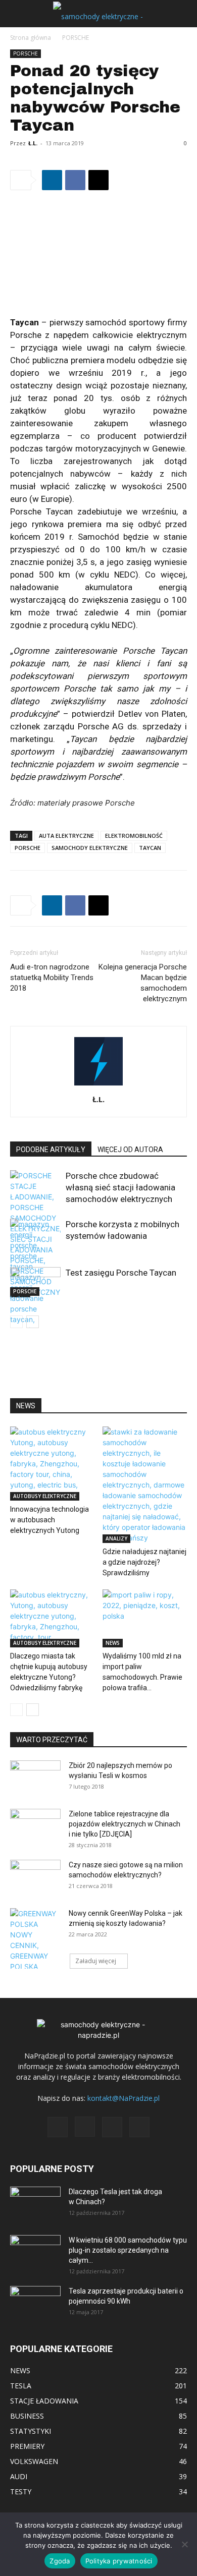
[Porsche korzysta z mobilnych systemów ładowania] (35, 1309)
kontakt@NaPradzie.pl (124, 2098)
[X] (98, 180)
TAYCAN (150, 848)
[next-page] (33, 1322)
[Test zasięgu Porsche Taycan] (35, 1281)
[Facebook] (75, 180)
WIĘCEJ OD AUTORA (130, 1150)
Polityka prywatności (119, 2561)
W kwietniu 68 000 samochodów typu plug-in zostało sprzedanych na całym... (128, 2250)
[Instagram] (85, 2127)
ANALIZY (116, 1538)
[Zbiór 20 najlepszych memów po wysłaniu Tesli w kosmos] (35, 1778)
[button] (17, 14)
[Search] (183, 14)
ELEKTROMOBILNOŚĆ (134, 836)
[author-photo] (98, 1085)
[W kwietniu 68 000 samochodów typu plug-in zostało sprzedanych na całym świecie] (35, 2249)
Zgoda (60, 2561)
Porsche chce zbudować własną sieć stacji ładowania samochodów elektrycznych (120, 1187)
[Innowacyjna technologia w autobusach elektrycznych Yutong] (53, 1464)
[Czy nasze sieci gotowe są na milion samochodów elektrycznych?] (35, 1875)
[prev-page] (16, 1322)
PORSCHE (76, 38)
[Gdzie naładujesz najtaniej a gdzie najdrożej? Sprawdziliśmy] (145, 1485)
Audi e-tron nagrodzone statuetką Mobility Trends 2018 (52, 978)
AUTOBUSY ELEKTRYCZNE (45, 1496)
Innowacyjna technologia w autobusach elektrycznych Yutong (50, 1520)
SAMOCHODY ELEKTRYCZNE (90, 848)
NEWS (113, 1643)
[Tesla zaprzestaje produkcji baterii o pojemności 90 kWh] (35, 2297)
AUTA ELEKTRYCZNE (66, 836)
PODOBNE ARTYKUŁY (51, 1150)
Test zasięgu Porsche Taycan (121, 1273)
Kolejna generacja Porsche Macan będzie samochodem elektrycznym (143, 983)
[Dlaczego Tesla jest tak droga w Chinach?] (35, 2204)
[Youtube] (139, 2127)
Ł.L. (33, 143)
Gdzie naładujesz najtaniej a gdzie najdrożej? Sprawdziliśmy (144, 1562)
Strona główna (31, 38)
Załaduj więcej (96, 1961)
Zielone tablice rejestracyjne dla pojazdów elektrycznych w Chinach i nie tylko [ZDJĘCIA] (125, 1824)
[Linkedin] (52, 180)
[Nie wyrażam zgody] (184, 2544)
